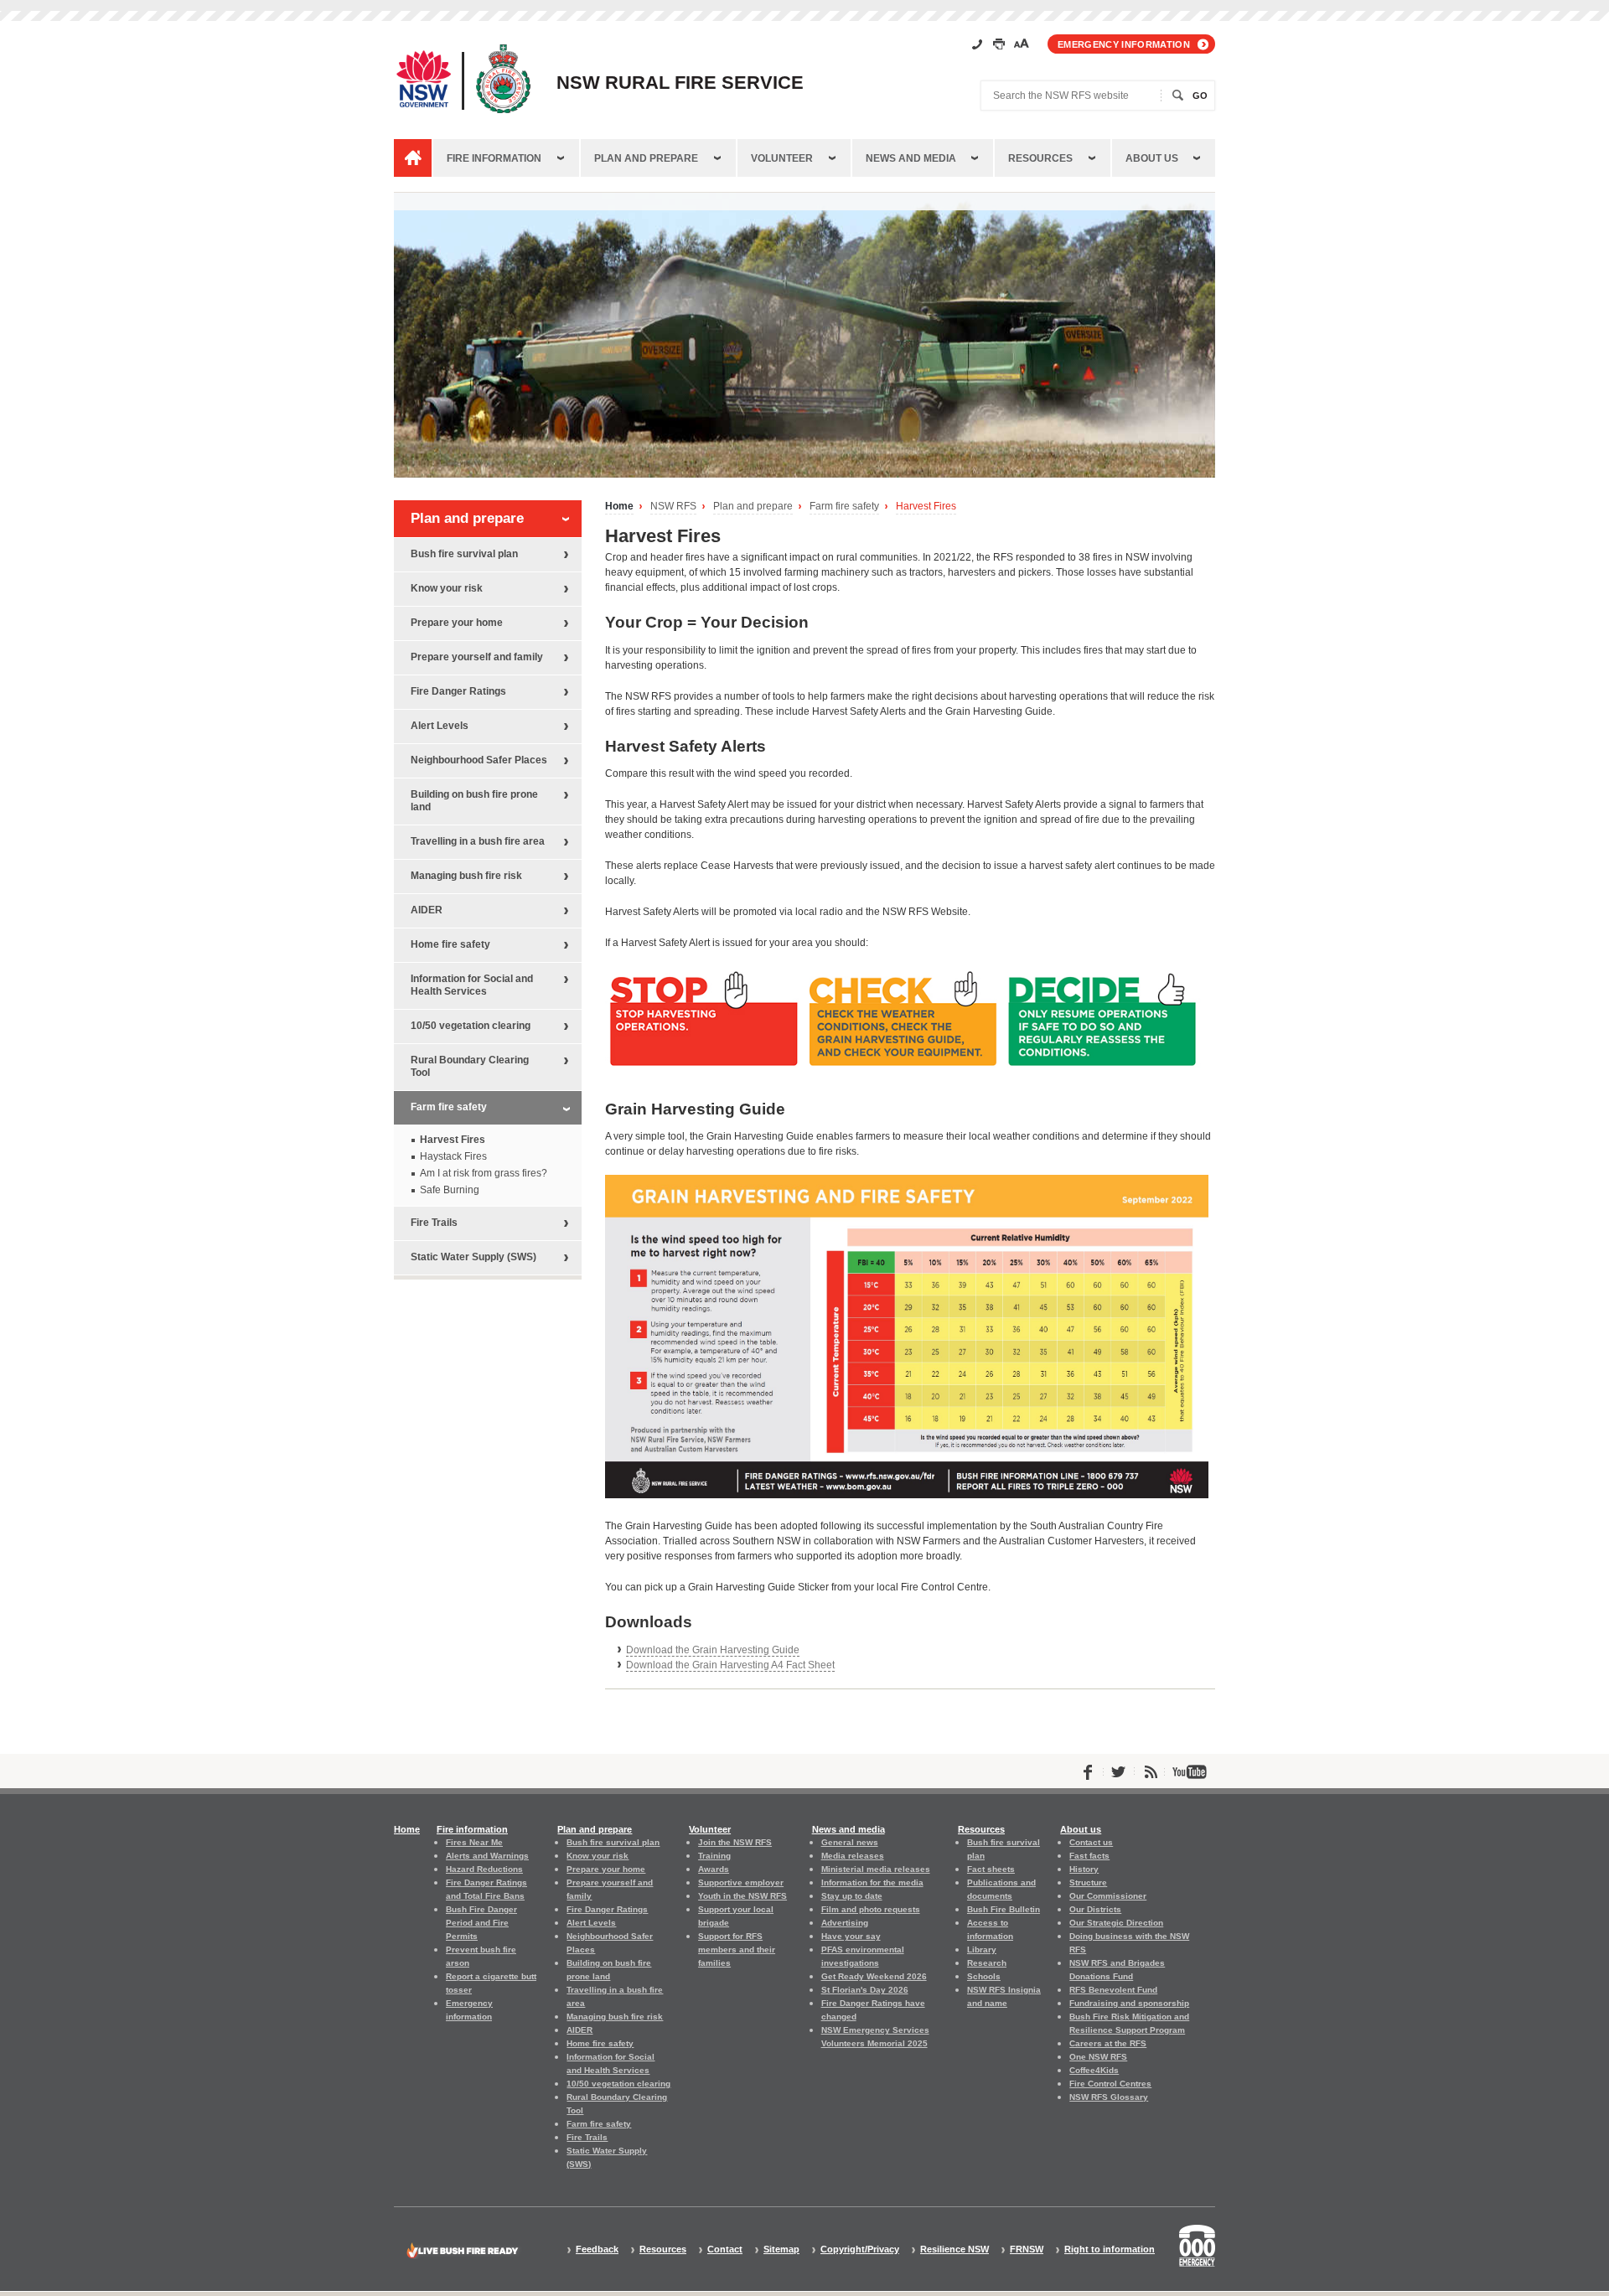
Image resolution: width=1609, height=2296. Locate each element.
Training (714, 1856)
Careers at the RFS (1108, 2043)
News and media (911, 158)
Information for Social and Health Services (472, 985)
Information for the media (872, 1882)
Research (987, 1963)
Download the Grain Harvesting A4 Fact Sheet (730, 1665)
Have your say (851, 1936)
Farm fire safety (844, 507)
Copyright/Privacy (860, 2249)
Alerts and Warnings (487, 1856)
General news (850, 1842)
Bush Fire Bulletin (1004, 1909)
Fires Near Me (474, 1842)
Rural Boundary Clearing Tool (470, 1066)
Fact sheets (991, 1869)
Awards (714, 1869)
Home (619, 507)
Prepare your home (457, 623)
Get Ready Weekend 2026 (874, 1976)
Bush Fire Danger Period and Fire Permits (481, 1923)
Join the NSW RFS (735, 1842)
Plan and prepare (646, 158)
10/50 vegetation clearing (471, 1026)
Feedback (597, 2249)
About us (1152, 158)
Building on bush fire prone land (474, 801)
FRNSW (1027, 2249)
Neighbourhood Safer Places (479, 760)
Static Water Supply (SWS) (473, 1257)
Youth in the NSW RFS (742, 1896)
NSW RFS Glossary (1109, 2097)
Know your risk (447, 588)
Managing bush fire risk (466, 876)
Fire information (494, 158)
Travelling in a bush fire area (478, 841)
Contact (725, 2249)
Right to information (1110, 2249)
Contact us (1091, 1842)
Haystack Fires (453, 1156)
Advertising (845, 1923)
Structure (1088, 1882)
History (1084, 1869)
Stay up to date (852, 1896)
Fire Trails (434, 1223)
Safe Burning (450, 1190)
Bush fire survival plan (464, 554)
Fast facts (1089, 1856)
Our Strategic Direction (1116, 1923)
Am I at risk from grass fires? (484, 1173)
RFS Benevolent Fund (1113, 1990)
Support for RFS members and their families (737, 1950)
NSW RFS (673, 507)
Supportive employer (741, 1882)
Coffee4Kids (1094, 2070)
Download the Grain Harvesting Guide (713, 1650)
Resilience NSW (955, 2249)
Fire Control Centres (1110, 2084)
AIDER (427, 910)
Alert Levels (440, 726)
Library (982, 1950)
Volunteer (782, 158)
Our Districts (1095, 1909)
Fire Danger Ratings (458, 691)
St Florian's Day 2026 (865, 1990)
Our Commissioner (1108, 1896)
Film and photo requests (871, 1909)
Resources (1040, 158)
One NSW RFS (1098, 2057)
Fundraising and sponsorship (1129, 2003)
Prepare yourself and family (477, 657)
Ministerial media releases (876, 1869)
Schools (984, 1976)
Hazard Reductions (484, 1869)
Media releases (853, 1856)
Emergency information (1124, 44)
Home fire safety (450, 944)
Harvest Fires (926, 507)
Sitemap (781, 2249)
